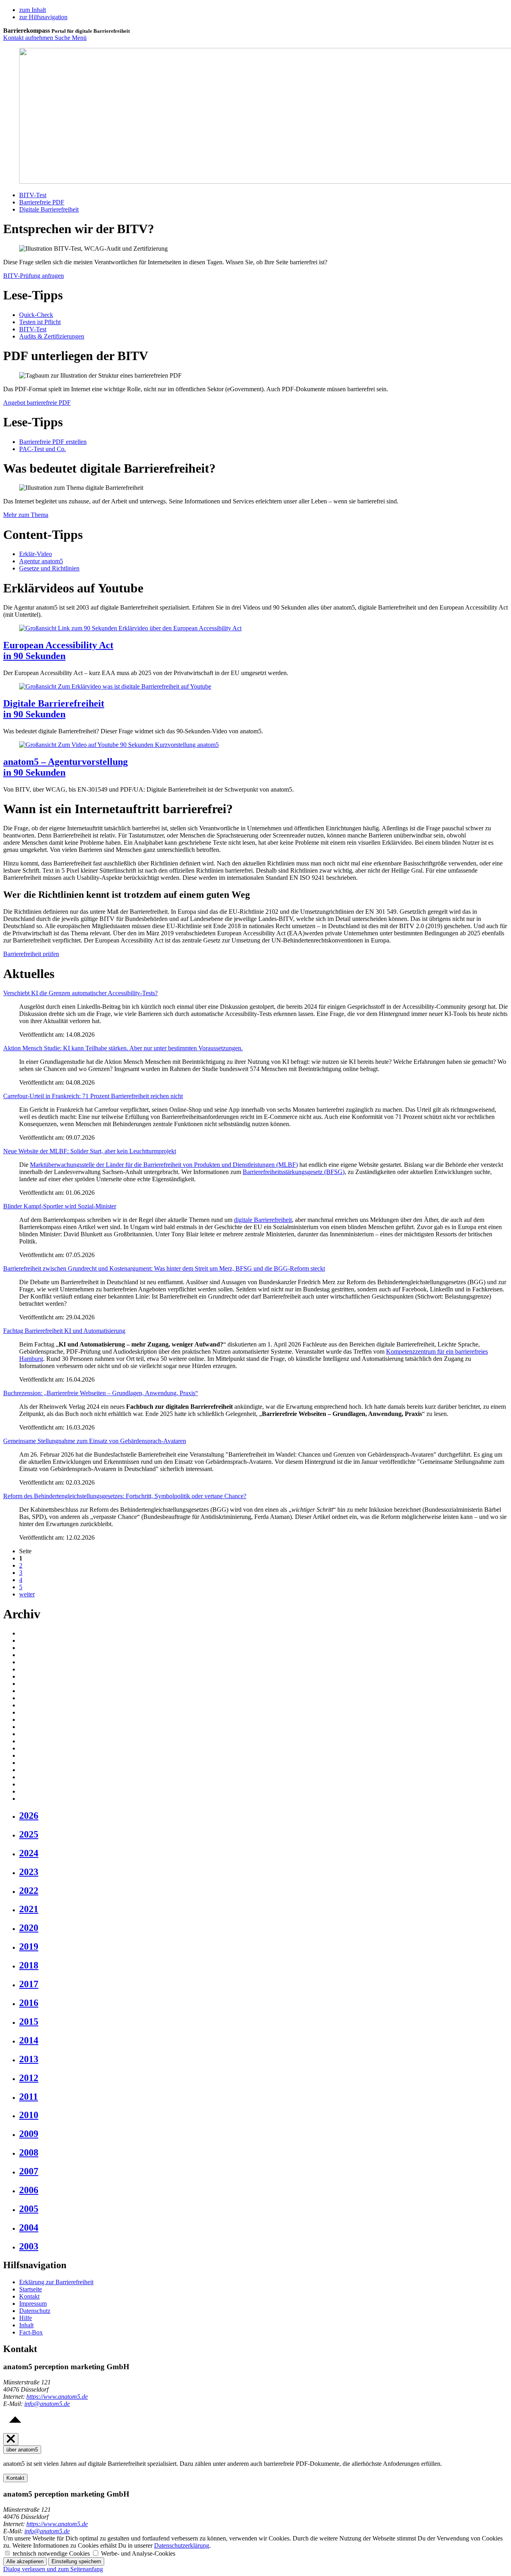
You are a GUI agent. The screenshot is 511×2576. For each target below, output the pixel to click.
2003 (29, 2246)
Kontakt (29, 2296)
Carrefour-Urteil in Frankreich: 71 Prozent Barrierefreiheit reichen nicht (93, 1096)
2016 (29, 2003)
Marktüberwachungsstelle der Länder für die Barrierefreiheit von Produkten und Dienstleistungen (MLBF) (164, 1165)
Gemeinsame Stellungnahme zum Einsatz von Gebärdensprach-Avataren (95, 1441)
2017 (29, 1984)
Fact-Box (31, 2332)
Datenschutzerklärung (182, 2545)
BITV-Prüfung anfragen (34, 276)
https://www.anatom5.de (57, 2397)
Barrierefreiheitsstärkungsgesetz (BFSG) (294, 1172)
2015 (29, 2022)
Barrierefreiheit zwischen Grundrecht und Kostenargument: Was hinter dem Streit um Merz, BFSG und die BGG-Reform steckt (164, 1268)
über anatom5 (22, 2450)
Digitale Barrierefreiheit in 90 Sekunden (54, 709)
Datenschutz (35, 2311)
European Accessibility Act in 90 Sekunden (58, 650)
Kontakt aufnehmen (29, 38)
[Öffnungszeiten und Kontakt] (11, 2439)
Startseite (31, 2289)
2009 (29, 2134)
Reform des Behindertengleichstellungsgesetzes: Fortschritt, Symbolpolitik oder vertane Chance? (125, 1496)
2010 (29, 2115)
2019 (29, 1946)
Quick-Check (36, 315)
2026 (29, 1816)
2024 (29, 1853)
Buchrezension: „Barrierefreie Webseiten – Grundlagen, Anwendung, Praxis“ (101, 1393)
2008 (29, 2152)
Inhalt (26, 2325)
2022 (29, 1891)
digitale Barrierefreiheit (263, 1220)
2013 (29, 2059)
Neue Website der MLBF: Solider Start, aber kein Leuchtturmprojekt (90, 1151)
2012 (29, 2078)
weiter (27, 1594)
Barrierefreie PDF (42, 202)
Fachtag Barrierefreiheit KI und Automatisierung (64, 1331)
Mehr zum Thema (26, 515)
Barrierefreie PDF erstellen (53, 442)
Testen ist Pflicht (40, 322)
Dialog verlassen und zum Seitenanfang (53, 2569)
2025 (29, 1834)
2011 (29, 2097)
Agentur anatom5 (41, 561)
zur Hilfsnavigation (43, 17)
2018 (29, 1965)
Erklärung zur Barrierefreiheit (56, 2282)
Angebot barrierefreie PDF (37, 403)
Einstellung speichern (76, 2561)
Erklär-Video (36, 554)
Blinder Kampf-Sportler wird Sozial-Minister (60, 1206)
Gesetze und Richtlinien (49, 568)
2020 (29, 1928)
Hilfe (26, 2318)
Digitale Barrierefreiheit (49, 209)
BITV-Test (33, 195)
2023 (29, 1872)
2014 (29, 2040)
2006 (29, 2190)
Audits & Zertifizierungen (52, 336)
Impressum (33, 2304)
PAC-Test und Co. (43, 449)
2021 (29, 1909)
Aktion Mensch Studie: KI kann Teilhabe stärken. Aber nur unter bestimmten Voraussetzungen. (123, 1048)
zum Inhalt (33, 10)
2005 (29, 2209)
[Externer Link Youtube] (130, 628)
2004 (29, 2228)
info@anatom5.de (47, 2404)
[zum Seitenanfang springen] (15, 2429)
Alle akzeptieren (25, 2561)
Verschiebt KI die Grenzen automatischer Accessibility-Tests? (80, 993)
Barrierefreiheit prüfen (31, 954)
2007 (29, 2171)
